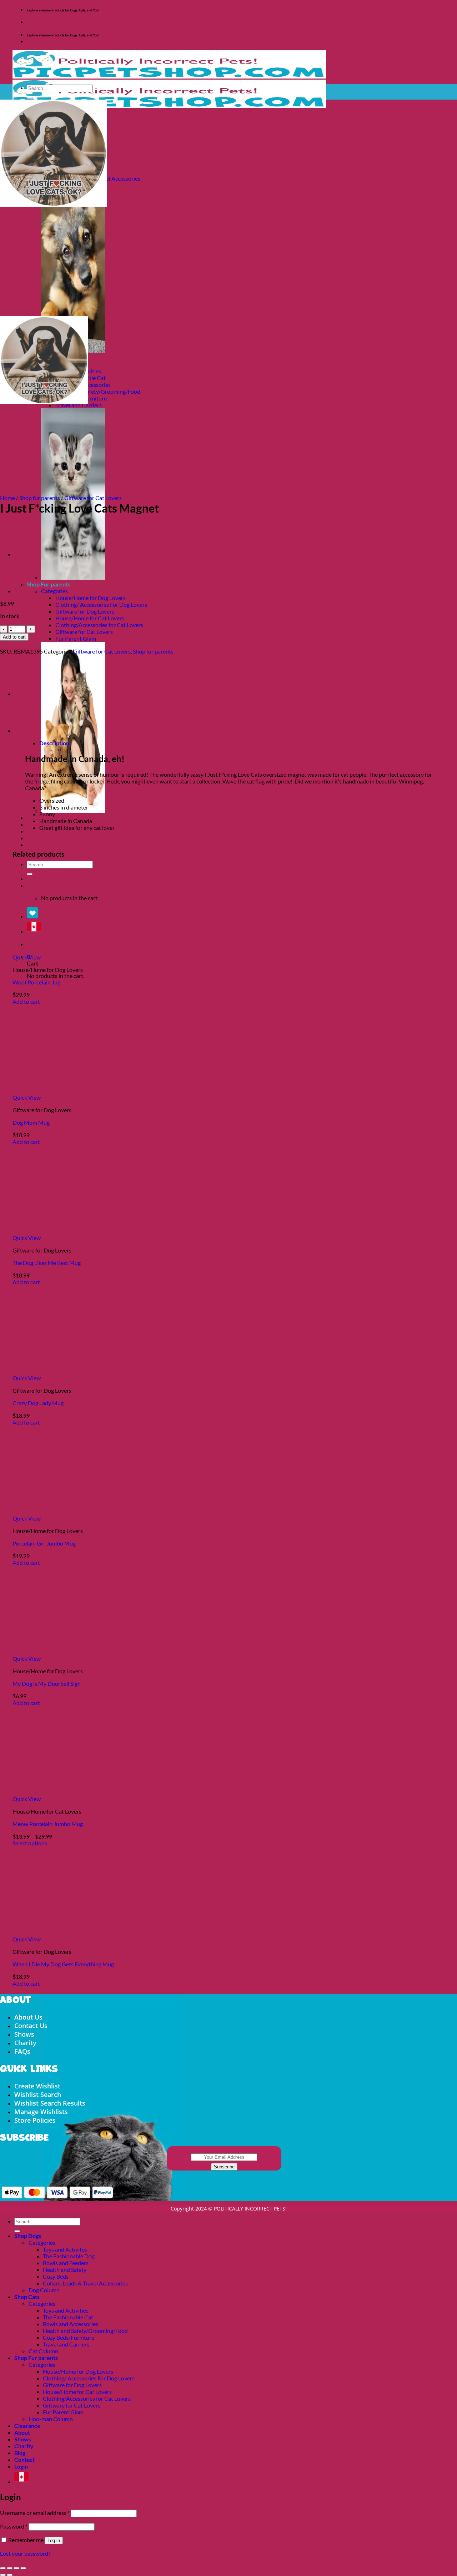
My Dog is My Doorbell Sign (47, 1683)
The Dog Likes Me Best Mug (47, 1263)
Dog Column (44, 2290)
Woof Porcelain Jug (36, 982)
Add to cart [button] (26, 1001)
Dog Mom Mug (31, 1122)
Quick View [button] (27, 957)
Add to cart (14, 637)
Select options (30, 1843)
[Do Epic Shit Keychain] (32, 591)
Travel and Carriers (66, 2344)
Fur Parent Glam (76, 638)
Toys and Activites (65, 2249)
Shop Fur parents (36, 2358)
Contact (24, 2459)
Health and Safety (65, 2270)
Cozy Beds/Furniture (69, 2337)
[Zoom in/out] (3, 2568)
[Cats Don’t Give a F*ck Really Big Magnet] (32, 554)
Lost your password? (25, 2553)
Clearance (27, 2426)
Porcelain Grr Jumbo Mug (44, 1543)
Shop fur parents (40, 498)
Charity (36, 838)
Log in (54, 2540)
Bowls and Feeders (66, 2263)
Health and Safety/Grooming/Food (98, 391)
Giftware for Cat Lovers (84, 632)
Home (7, 498)
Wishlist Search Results (50, 2103)
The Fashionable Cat (68, 2317)
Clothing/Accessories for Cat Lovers (99, 625)
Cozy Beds (56, 2276)
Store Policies (35, 2120)
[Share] (16, 2568)
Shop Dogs (28, 2236)
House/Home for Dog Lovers (91, 598)
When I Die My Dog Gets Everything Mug (63, 1964)
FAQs (22, 2051)
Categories (54, 591)
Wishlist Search (38, 2094)
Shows (35, 831)
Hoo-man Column (51, 2419)
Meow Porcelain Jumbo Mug (48, 1824)
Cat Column (43, 2351)
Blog (32, 845)
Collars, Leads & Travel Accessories (85, 2283)
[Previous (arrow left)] (3, 2575)
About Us (28, 2017)
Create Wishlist (37, 2086)
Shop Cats (27, 2297)
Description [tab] (54, 743)
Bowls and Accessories (71, 2324)
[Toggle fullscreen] (10, 2568)
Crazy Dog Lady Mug (38, 1403)
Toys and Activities (66, 2310)
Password (14, 2526)
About (22, 2432)
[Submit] (30, 98)
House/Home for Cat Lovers (90, 618)
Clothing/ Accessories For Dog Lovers (101, 604)
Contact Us (31, 2026)
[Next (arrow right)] (10, 2575)
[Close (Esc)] (23, 2568)
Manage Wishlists (41, 2112)
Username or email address (35, 2513)
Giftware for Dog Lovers (85, 611)
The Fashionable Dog (69, 2256)
